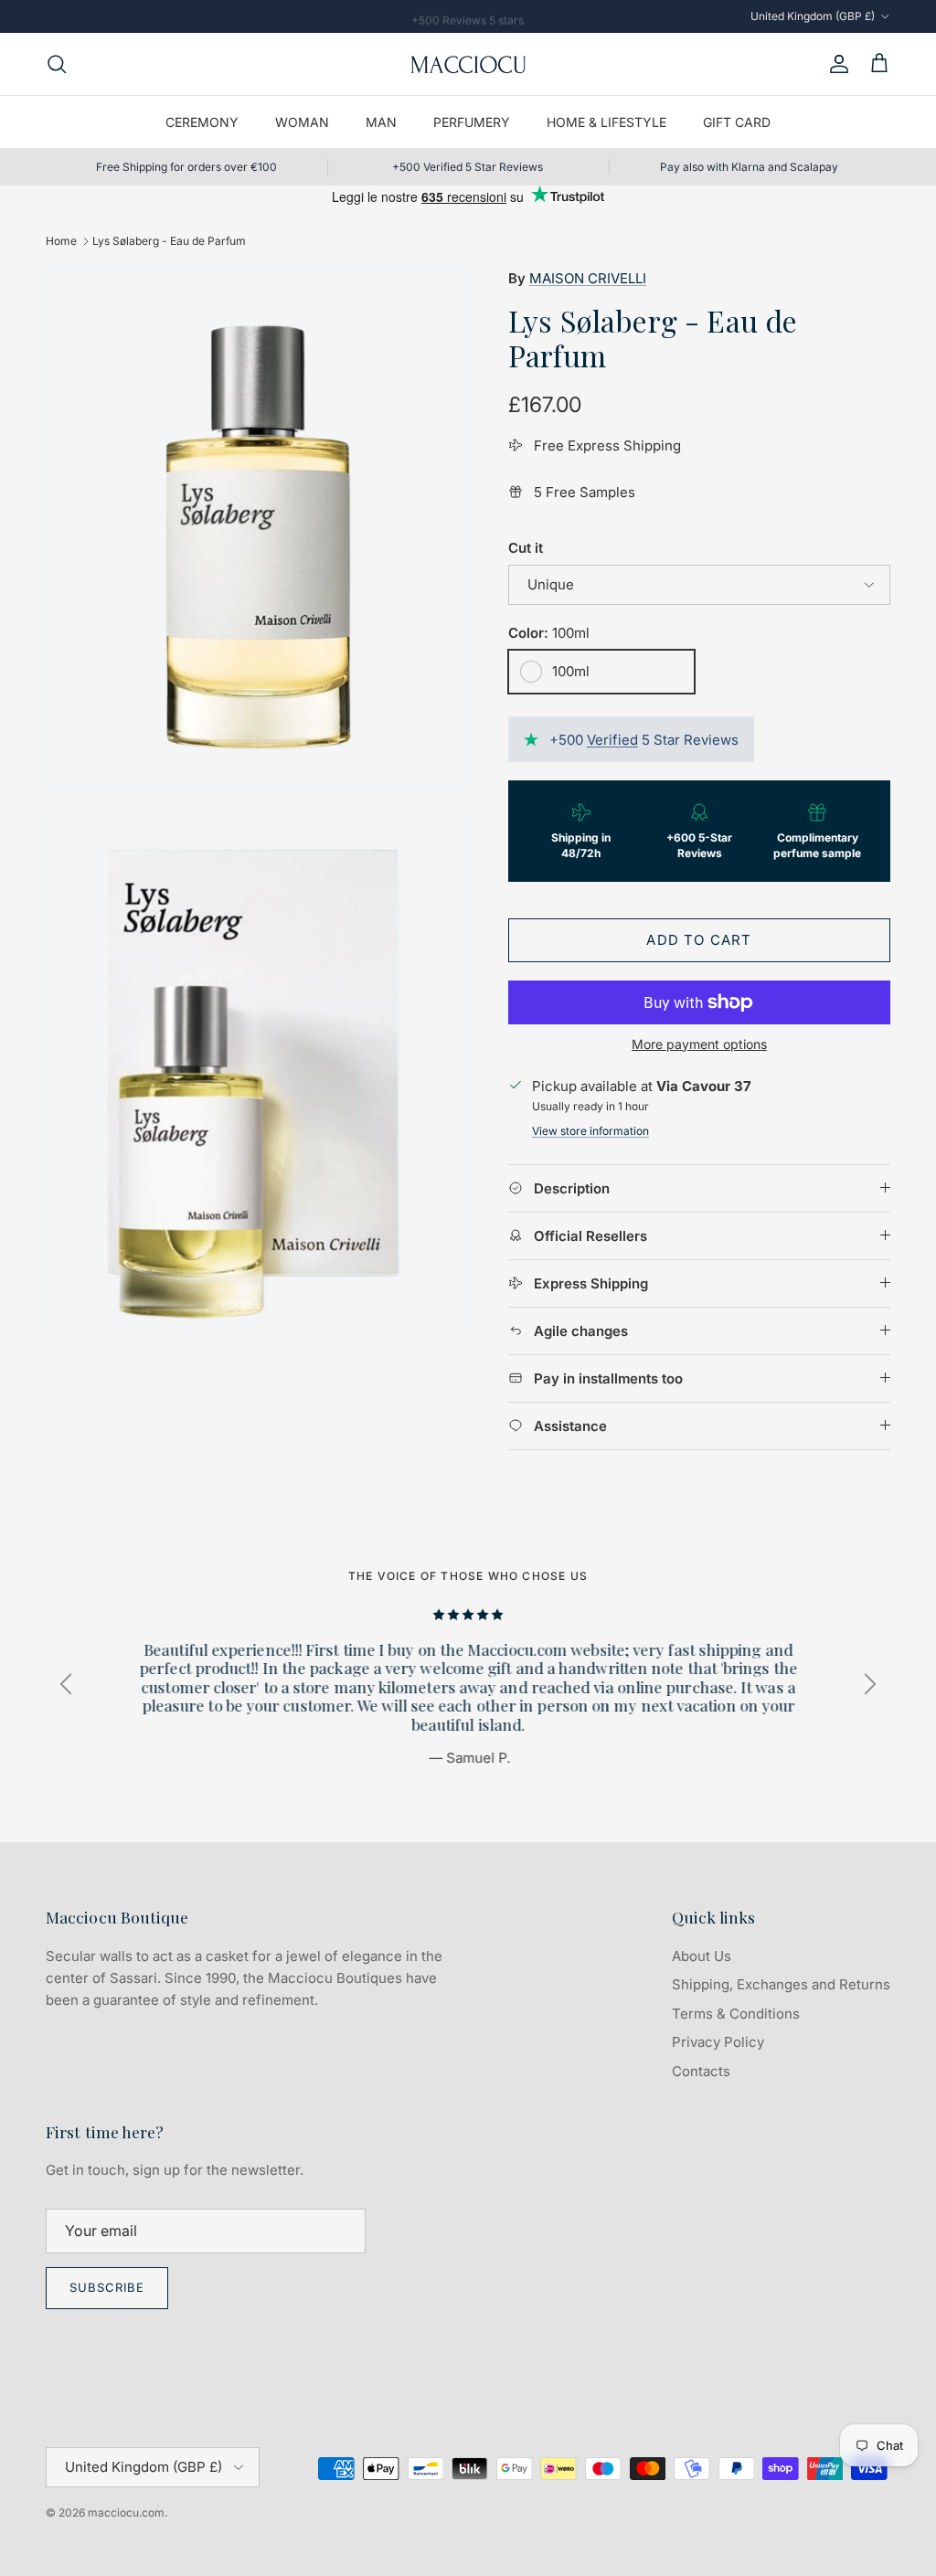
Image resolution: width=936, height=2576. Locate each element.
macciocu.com (126, 2512)
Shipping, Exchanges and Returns (781, 1984)
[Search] (57, 64)
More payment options (699, 1044)
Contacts (701, 2071)
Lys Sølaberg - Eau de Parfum (169, 241)
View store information (590, 1131)
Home (61, 241)
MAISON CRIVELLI (588, 278)
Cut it (526, 548)
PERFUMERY (472, 122)
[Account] (835, 64)
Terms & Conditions (736, 2014)
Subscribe (107, 2287)
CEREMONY (202, 122)
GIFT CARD (737, 122)
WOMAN (302, 122)
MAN (381, 122)
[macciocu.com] (468, 64)
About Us (702, 1956)
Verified (612, 740)
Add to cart (699, 940)
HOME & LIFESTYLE (606, 122)
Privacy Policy (718, 2042)
